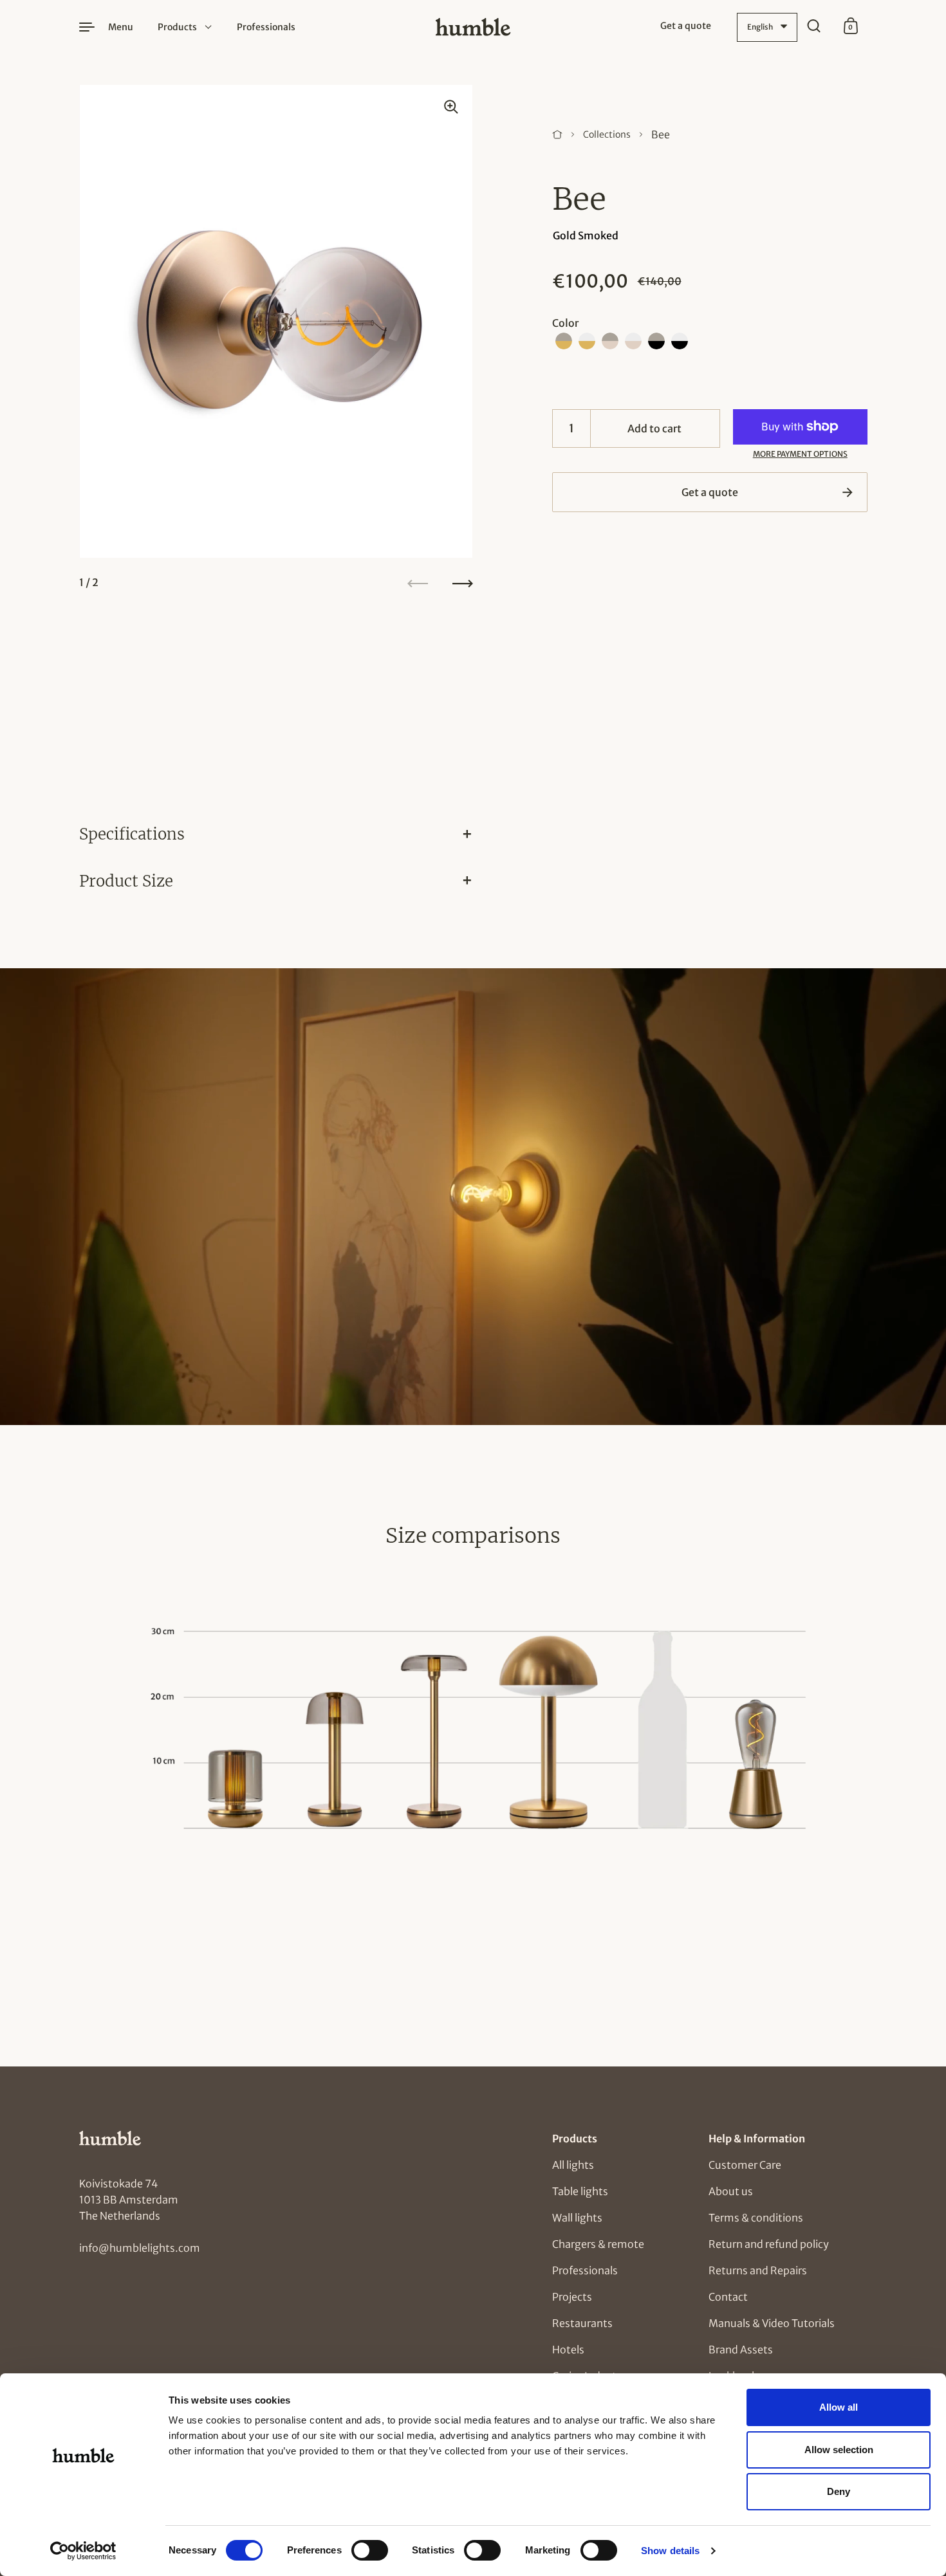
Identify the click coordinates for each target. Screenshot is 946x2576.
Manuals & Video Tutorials (772, 2323)
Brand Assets (741, 2350)
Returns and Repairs (758, 2270)
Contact (728, 2297)
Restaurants (582, 2323)
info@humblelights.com (140, 2248)
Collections (607, 134)
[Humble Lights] (473, 27)
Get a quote (710, 492)
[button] (564, 341)
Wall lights (577, 2218)
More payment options (800, 454)
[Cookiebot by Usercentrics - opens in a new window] (83, 2551)
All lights (573, 2165)
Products (177, 27)
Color (565, 323)
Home (557, 134)
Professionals (585, 2270)
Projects (572, 2297)
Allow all (839, 2407)
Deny (839, 2491)
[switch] (358, 2546)
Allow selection (839, 2450)
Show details (670, 2551)
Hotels (568, 2350)
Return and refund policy (769, 2244)
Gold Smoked (586, 235)
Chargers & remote (598, 2244)
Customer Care (745, 2165)
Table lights (580, 2191)
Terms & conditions (756, 2218)
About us (731, 2191)
